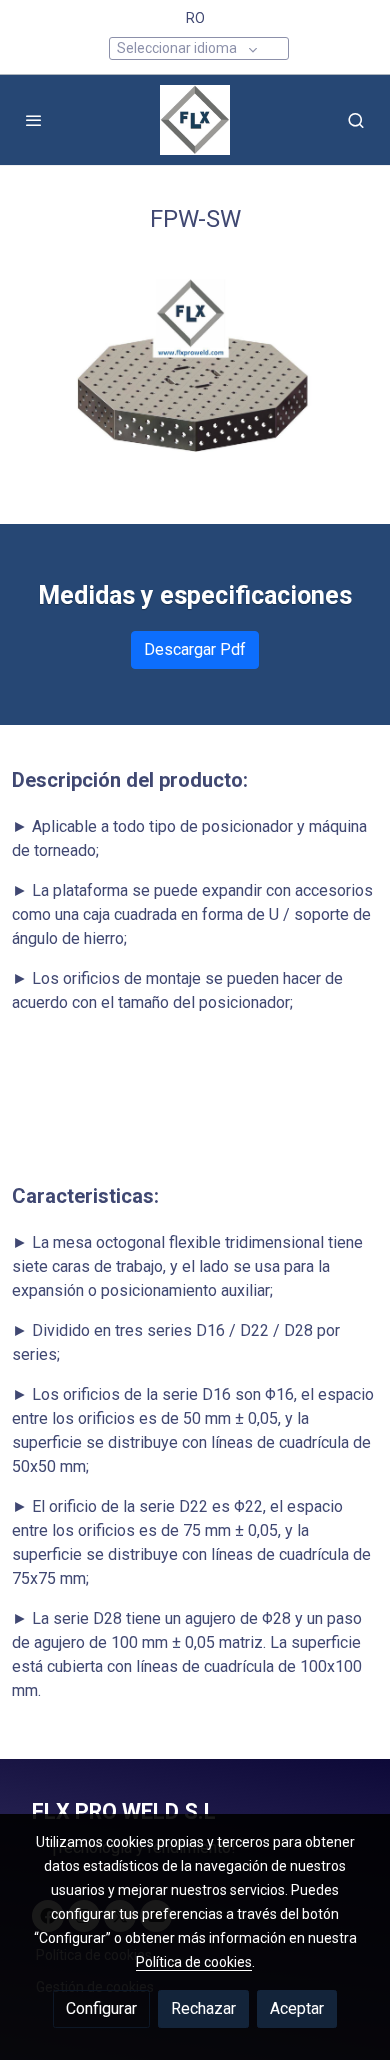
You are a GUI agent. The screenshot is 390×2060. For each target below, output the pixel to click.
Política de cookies (194, 1962)
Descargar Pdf (195, 649)
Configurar (101, 2008)
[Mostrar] (190, 376)
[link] (195, 120)
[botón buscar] (356, 120)
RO (195, 18)
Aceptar (297, 2008)
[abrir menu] (34, 120)
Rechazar (203, 2008)
